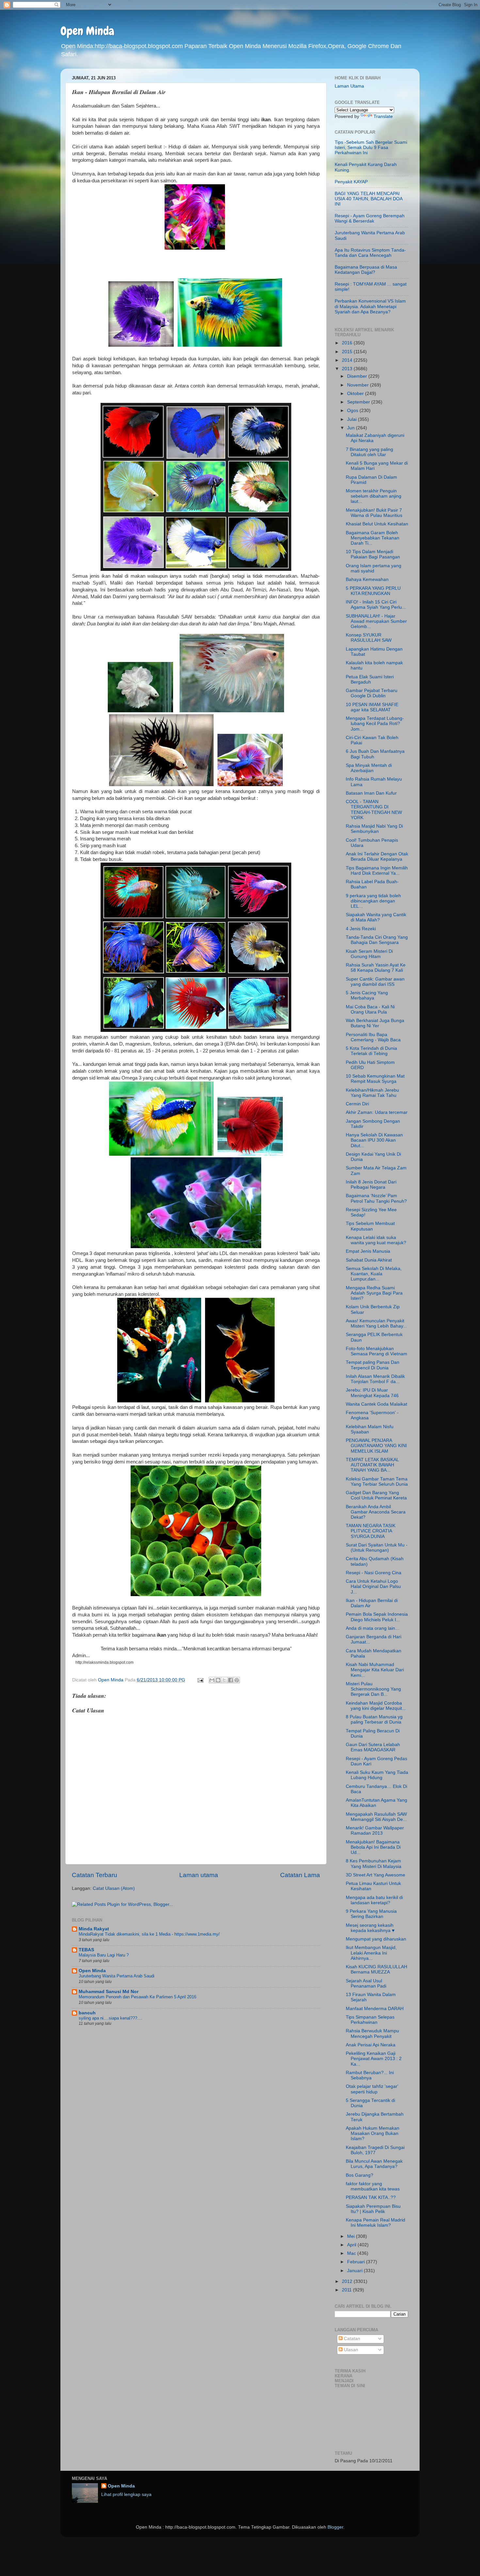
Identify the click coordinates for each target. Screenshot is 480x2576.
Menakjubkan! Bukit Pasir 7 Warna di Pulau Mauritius (374, 513)
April (352, 2245)
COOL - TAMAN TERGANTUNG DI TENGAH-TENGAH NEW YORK (374, 810)
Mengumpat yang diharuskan (376, 1939)
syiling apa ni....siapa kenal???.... (111, 2018)
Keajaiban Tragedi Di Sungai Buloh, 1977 (375, 2150)
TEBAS (86, 1950)
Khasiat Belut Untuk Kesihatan (377, 524)
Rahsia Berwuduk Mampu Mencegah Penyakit (372, 2033)
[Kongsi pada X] (224, 1680)
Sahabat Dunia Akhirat (369, 1260)
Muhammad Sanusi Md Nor (109, 1992)
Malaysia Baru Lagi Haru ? (104, 1955)
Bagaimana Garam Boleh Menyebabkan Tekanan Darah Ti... (373, 538)
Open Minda (87, 31)
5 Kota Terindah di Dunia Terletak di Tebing (371, 1051)
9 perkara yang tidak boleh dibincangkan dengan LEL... (373, 901)
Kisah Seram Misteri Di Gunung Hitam (369, 954)
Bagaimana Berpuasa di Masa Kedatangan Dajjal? (366, 270)
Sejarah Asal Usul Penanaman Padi (366, 1983)
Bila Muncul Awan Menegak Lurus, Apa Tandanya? (374, 2164)
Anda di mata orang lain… (373, 1628)
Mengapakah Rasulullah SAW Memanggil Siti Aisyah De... (376, 1817)
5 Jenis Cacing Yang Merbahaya (367, 995)
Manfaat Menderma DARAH (375, 2009)
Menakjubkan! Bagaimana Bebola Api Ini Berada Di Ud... (373, 1847)
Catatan (351, 2339)
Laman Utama (349, 86)
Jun (352, 428)
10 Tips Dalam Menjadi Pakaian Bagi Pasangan (373, 554)
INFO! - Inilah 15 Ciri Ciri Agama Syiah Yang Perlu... (376, 605)
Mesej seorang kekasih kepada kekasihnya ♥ (370, 1928)
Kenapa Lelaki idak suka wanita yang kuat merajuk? (376, 1240)
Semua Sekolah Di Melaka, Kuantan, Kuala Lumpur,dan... (374, 1274)
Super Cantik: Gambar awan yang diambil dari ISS (375, 982)
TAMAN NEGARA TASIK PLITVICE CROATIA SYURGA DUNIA (371, 1531)
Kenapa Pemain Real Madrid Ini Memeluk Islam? (376, 2223)
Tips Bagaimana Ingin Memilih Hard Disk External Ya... (377, 871)
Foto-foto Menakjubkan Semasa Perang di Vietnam (376, 1351)
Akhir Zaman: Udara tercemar (377, 1112)
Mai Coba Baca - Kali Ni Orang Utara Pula (370, 1009)
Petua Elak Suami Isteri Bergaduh (370, 679)
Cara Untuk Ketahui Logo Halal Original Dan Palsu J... (373, 1586)
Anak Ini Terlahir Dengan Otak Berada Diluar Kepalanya (377, 857)
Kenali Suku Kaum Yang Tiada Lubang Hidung (377, 1775)
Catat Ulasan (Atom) (114, 1888)
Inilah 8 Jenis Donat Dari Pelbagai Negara (371, 1185)
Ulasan (350, 2350)
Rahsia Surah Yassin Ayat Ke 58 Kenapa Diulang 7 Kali (376, 968)
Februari (357, 2262)
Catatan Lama (300, 1875)
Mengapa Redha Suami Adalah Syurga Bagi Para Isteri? (374, 1293)
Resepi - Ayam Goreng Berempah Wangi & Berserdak (370, 218)
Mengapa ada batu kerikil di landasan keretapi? (374, 1900)
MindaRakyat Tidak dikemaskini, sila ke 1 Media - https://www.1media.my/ (149, 1934)
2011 (347, 2290)
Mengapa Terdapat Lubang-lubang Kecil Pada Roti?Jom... (375, 724)
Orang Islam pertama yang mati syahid (374, 568)
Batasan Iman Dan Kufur (371, 793)
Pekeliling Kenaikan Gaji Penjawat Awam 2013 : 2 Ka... (374, 2059)
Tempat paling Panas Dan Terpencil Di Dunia (373, 1365)
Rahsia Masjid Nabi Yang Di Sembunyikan (374, 829)
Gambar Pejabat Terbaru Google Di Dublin (372, 693)
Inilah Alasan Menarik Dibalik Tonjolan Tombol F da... (375, 1379)
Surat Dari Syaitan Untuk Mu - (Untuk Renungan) (377, 1548)
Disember (358, 376)
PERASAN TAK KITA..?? (371, 2197)
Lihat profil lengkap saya (126, 2494)
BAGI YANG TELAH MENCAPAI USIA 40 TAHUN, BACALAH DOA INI (368, 199)
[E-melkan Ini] (212, 1680)
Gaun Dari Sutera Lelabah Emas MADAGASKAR (373, 1747)
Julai (352, 419)
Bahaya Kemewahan (367, 579)
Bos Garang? (360, 2175)
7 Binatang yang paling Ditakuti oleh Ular (369, 452)
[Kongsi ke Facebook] (231, 1680)
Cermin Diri (357, 1104)
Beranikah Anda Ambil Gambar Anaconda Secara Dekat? (376, 1512)
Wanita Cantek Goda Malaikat (376, 1404)
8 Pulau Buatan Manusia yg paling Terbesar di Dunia (374, 1719)
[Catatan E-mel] (200, 1680)
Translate (383, 116)
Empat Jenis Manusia (368, 1251)
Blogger (335, 2527)
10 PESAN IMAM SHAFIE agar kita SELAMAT (372, 707)
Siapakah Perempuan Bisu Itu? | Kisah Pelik (373, 2209)
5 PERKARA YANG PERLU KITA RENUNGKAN (373, 591)
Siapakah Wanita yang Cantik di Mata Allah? (376, 917)
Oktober (356, 394)
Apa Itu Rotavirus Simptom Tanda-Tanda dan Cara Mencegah (370, 253)
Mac (352, 2253)
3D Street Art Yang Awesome (376, 1875)
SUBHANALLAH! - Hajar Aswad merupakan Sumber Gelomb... (376, 621)
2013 (348, 369)
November (359, 385)
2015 (348, 352)
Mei (352, 2236)
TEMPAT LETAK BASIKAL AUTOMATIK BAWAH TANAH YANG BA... (372, 1465)
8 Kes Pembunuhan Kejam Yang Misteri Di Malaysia (374, 1864)
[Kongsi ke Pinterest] (237, 1680)
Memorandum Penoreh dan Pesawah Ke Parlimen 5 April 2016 (137, 1997)
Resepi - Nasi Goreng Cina (374, 1573)
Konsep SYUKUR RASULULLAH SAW (369, 638)
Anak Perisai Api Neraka (371, 2045)
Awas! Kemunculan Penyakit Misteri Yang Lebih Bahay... (376, 1323)
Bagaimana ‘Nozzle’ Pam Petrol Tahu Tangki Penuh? (376, 1198)
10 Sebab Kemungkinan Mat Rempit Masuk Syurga (375, 1079)
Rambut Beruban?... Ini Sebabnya (370, 2075)
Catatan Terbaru (95, 1875)
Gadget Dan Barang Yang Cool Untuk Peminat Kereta (376, 1495)
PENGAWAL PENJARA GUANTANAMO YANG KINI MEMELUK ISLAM (376, 1446)
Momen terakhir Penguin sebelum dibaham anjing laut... (374, 496)
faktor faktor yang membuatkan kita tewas (373, 2186)
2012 (348, 2281)
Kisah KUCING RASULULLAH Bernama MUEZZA (376, 1969)
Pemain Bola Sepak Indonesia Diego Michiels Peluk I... (377, 1617)
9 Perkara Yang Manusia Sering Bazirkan (371, 1914)
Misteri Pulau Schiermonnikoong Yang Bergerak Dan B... (373, 1689)
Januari (355, 2271)
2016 (348, 343)
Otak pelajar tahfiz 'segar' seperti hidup (372, 2089)
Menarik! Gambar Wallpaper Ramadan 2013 (375, 1831)
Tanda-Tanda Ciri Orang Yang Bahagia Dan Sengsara (377, 940)
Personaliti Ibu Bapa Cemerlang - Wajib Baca (373, 1037)
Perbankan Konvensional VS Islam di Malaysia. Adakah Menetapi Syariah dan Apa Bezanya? (370, 306)
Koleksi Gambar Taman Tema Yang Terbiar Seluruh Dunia (377, 1482)
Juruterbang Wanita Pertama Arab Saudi (117, 1976)
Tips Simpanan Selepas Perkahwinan (370, 2020)
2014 (348, 360)
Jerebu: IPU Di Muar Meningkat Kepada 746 (372, 1393)
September (359, 402)
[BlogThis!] (218, 1680)
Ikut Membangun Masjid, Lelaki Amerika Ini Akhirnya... (371, 1953)
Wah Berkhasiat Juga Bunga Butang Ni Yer (375, 1023)
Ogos (353, 411)
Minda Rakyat (94, 1929)
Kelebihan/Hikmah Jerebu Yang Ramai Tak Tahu (372, 1093)
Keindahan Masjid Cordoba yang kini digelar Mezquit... (376, 1706)
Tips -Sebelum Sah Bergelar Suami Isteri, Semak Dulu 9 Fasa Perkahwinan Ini (371, 148)
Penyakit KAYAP (351, 182)
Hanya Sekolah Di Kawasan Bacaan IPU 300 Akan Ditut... (374, 1140)
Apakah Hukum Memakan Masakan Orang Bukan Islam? (373, 2133)
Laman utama (199, 1875)
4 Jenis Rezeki (361, 929)
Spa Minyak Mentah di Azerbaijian (369, 768)
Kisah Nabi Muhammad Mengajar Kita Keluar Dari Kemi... (375, 1670)
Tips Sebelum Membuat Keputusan (370, 1226)
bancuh (87, 2013)
